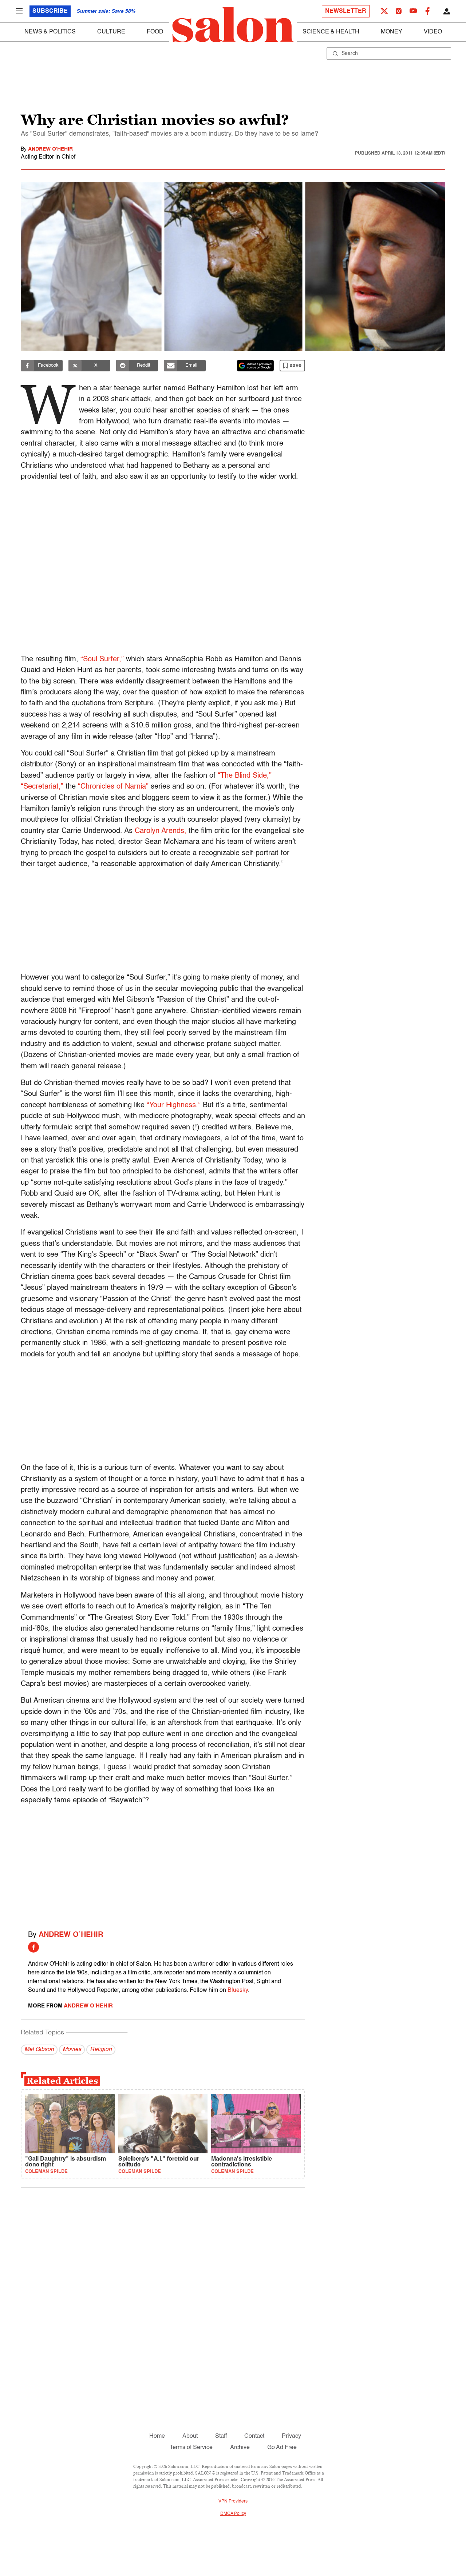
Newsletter (346, 11)
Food (155, 32)
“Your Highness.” (174, 1105)
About (190, 2436)
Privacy (291, 2436)
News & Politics (50, 32)
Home (157, 2436)
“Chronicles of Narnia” (113, 787)
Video (433, 32)
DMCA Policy (233, 2514)
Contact (254, 2436)
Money (392, 32)
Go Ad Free (282, 2448)
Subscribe (50, 11)
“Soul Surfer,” (102, 659)
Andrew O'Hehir (50, 149)
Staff (221, 2436)
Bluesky (238, 1990)
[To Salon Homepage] (233, 25)
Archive (240, 2448)
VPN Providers (233, 2501)
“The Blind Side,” (245, 776)
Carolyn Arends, (161, 831)
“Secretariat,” (42, 787)
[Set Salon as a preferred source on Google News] (256, 366)
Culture (111, 32)
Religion (101, 2050)
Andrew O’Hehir (71, 1935)
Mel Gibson (39, 2050)
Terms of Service (191, 2448)
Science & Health (331, 32)
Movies (72, 2050)
